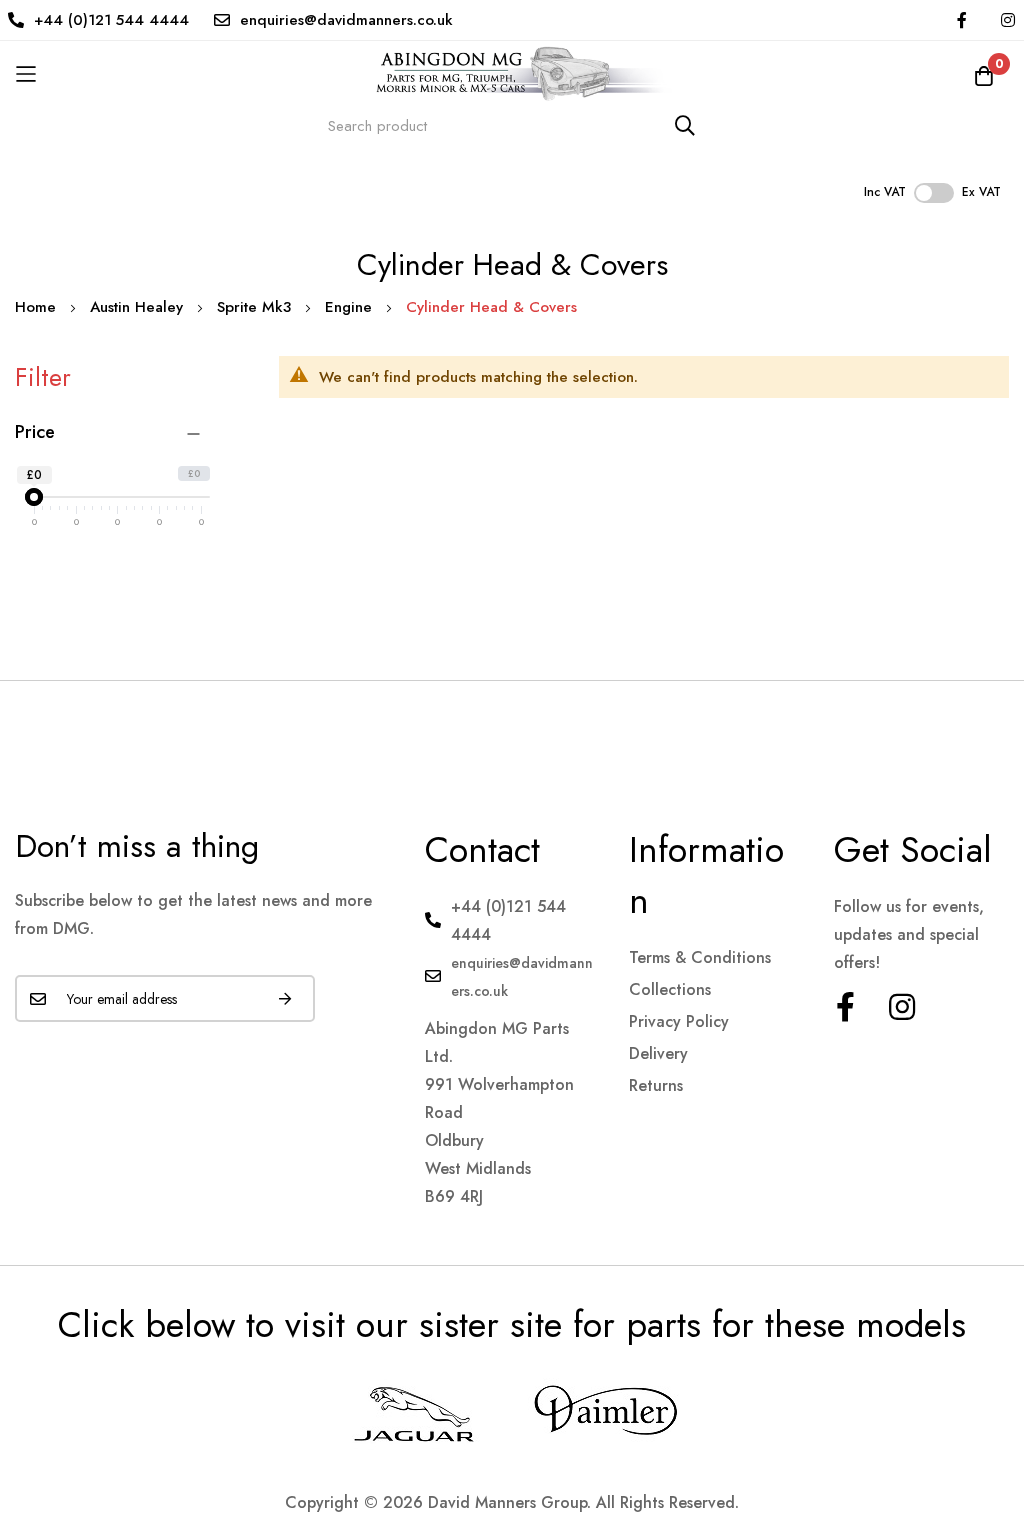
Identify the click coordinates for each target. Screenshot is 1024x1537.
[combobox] (512, 125)
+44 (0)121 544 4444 (111, 20)
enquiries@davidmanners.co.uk (346, 20)
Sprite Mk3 (256, 307)
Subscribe (285, 998)
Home (38, 307)
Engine (351, 307)
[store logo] (512, 74)
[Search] (685, 125)
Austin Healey (139, 307)
